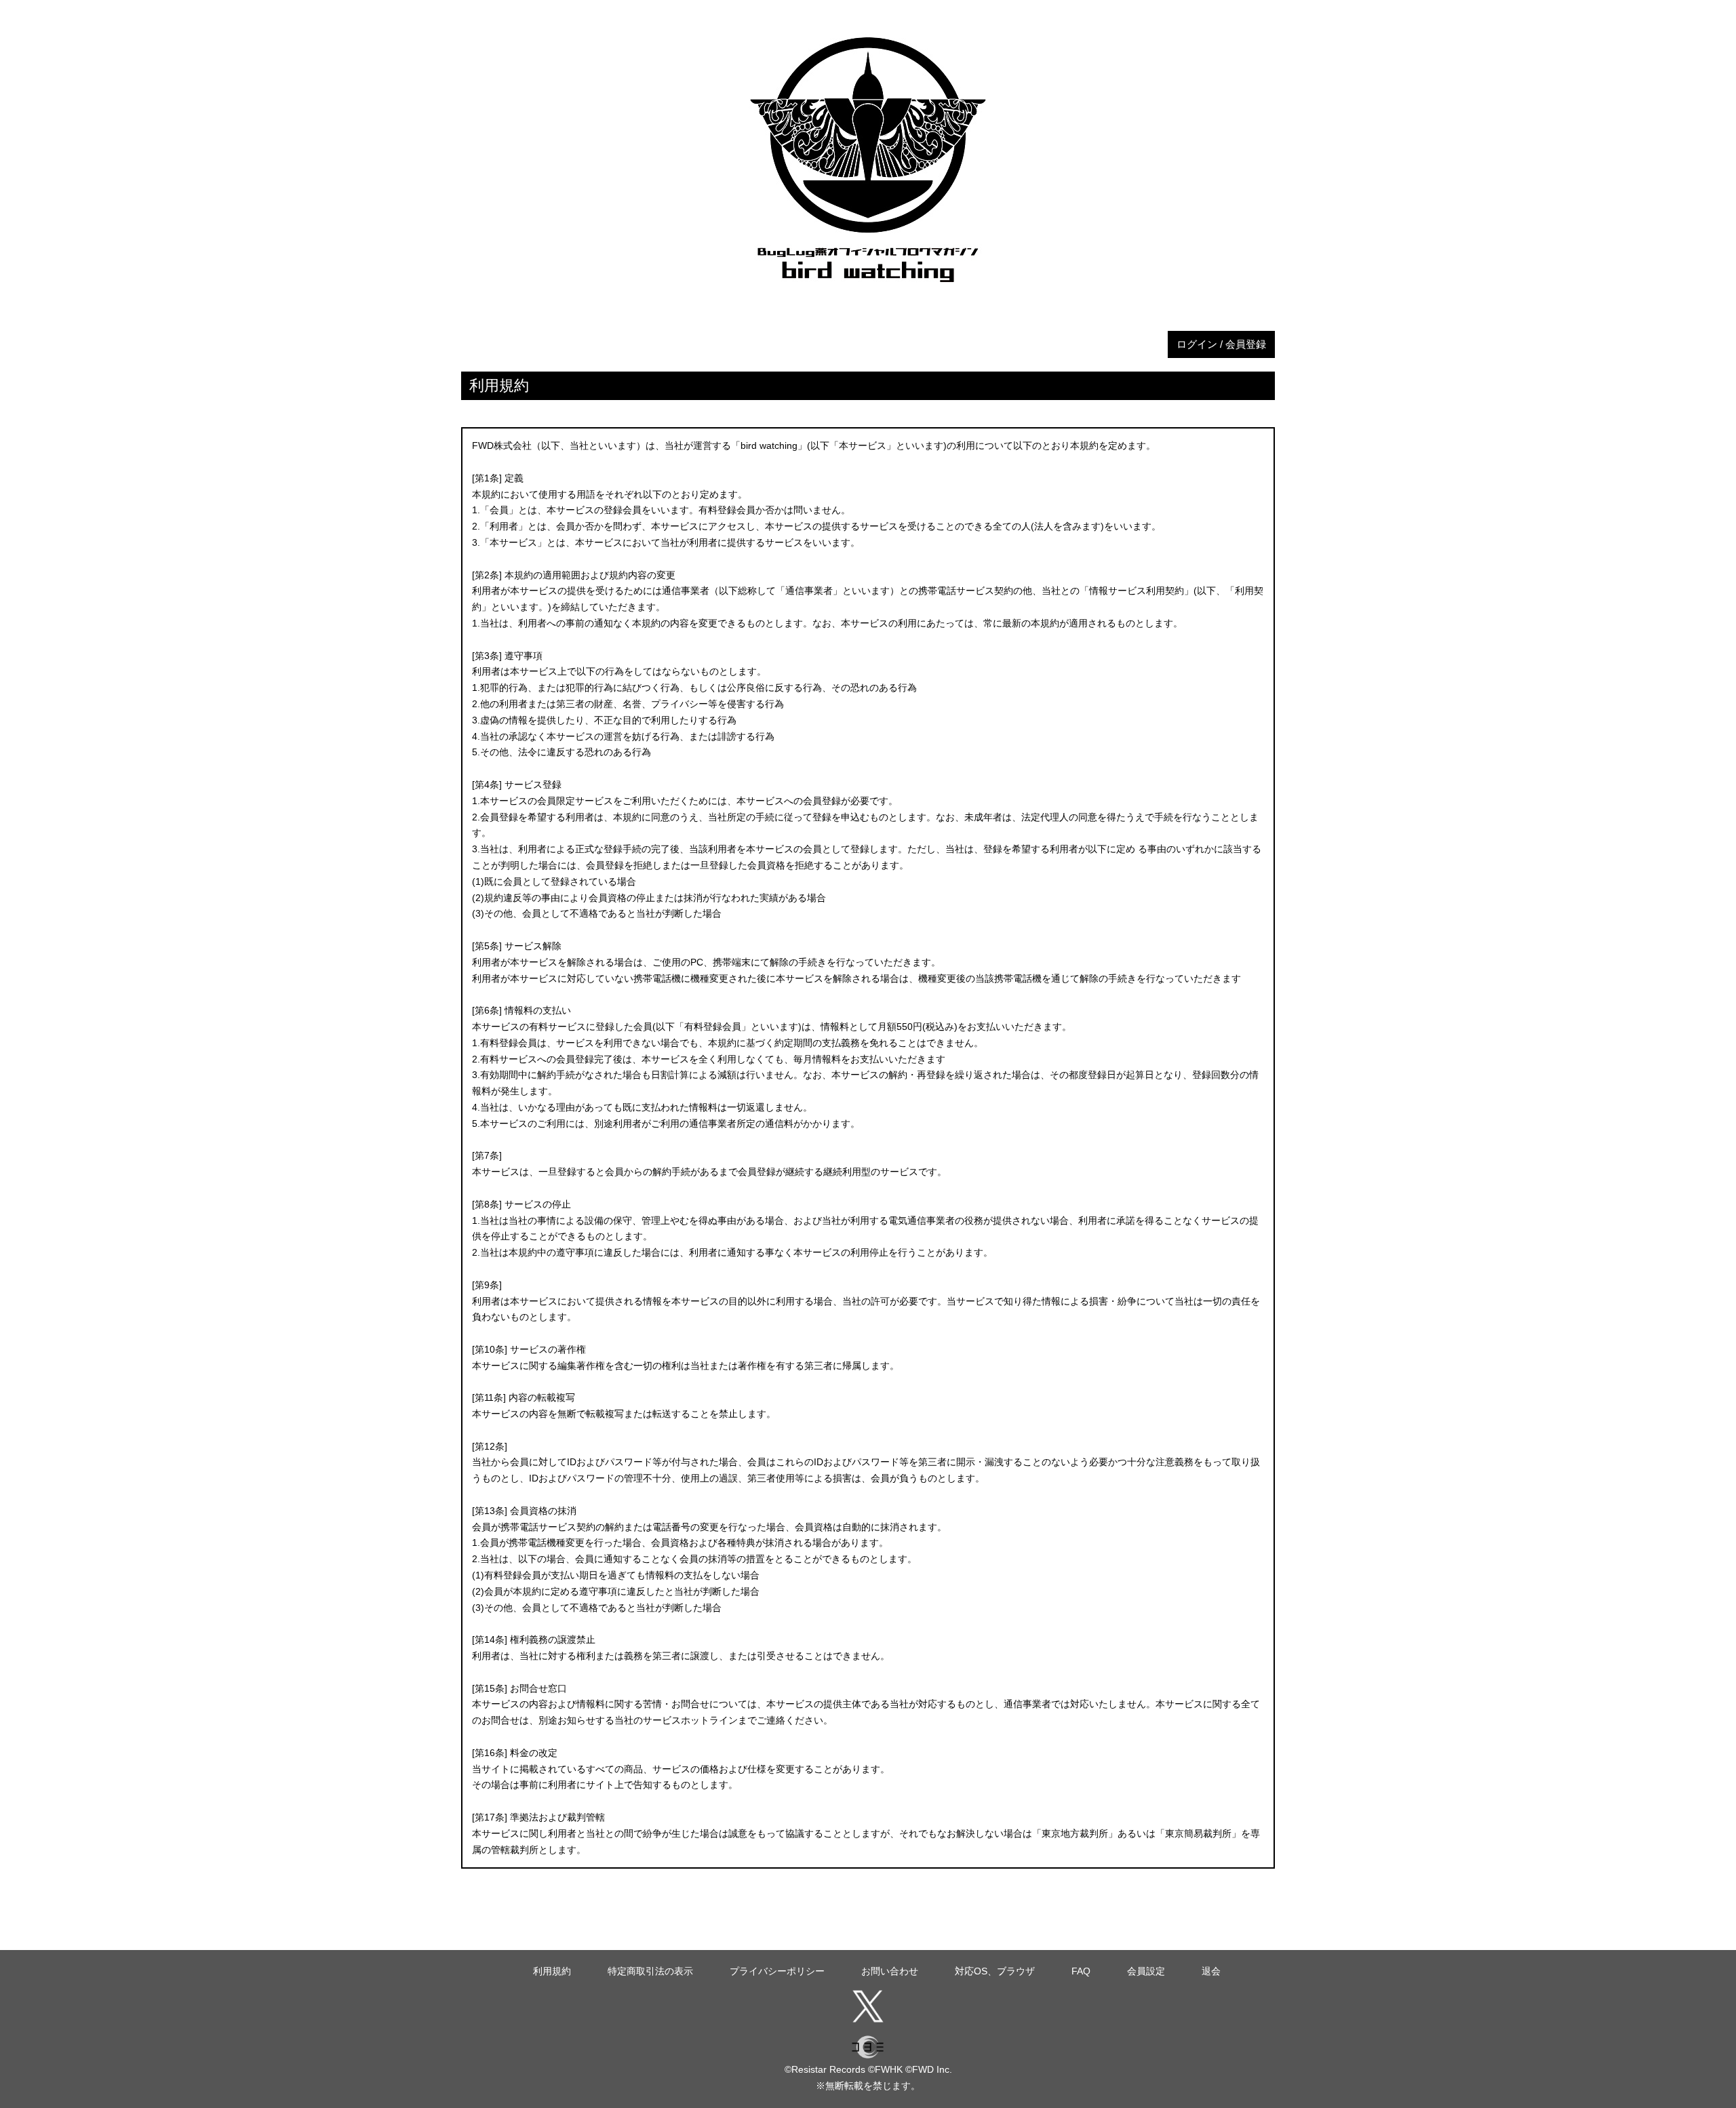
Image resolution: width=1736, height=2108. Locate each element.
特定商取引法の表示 (650, 1971)
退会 (1211, 1971)
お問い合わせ (890, 1971)
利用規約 (552, 1971)
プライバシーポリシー (777, 1971)
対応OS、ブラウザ (995, 1971)
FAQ (1081, 1971)
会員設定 (1146, 1971)
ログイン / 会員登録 (1221, 344)
